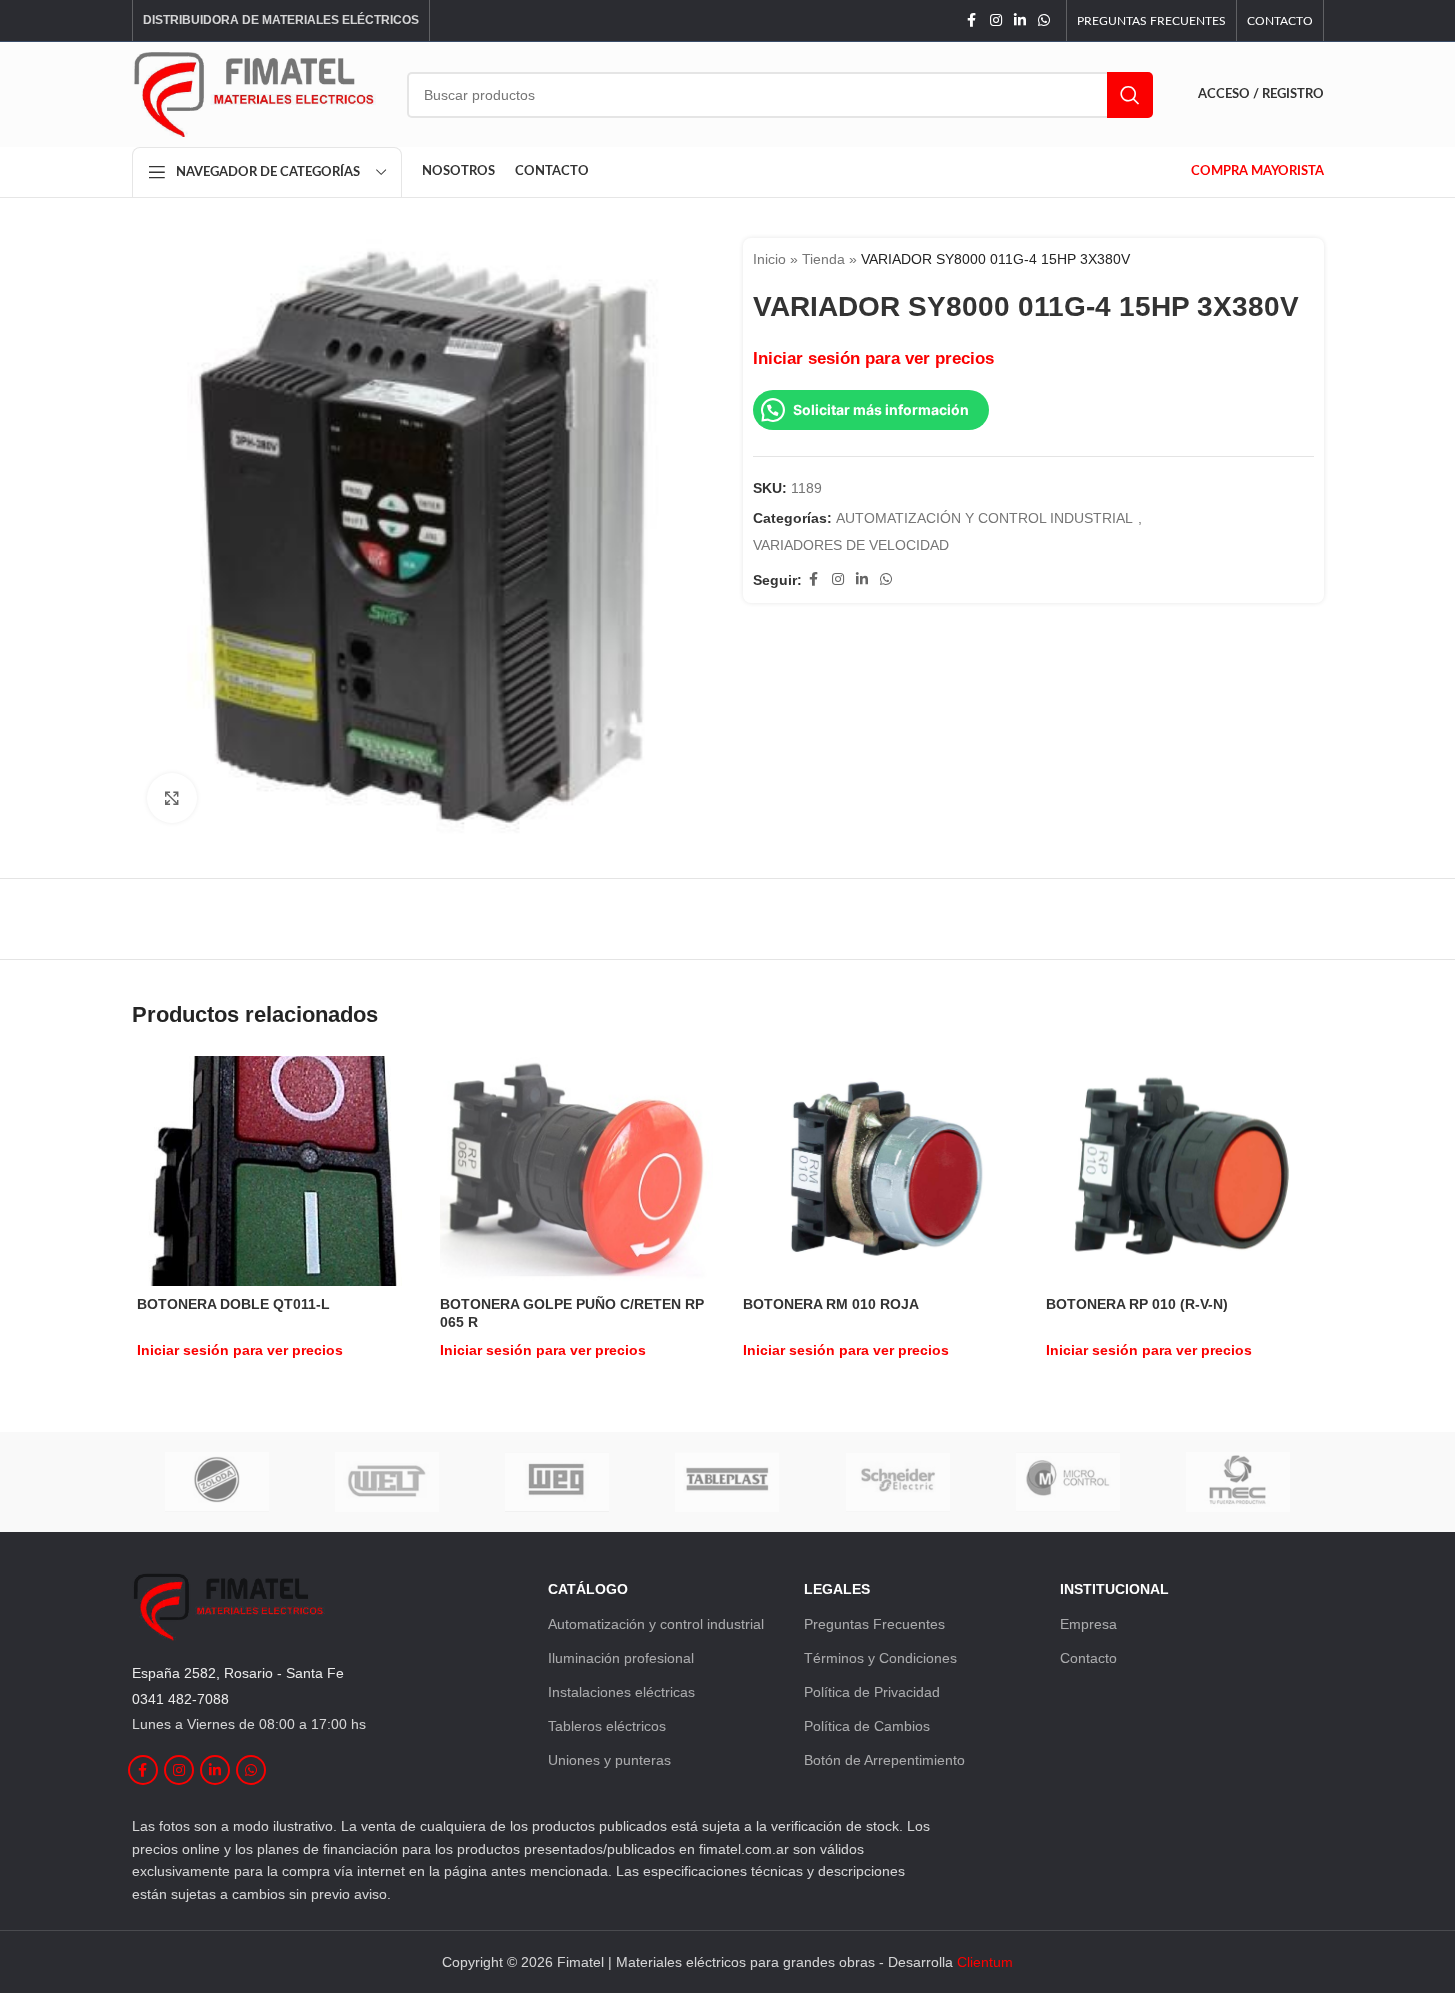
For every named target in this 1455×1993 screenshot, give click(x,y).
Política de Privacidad (872, 1692)
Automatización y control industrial (656, 1624)
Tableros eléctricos (607, 1726)
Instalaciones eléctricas (621, 1692)
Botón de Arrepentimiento (884, 1760)
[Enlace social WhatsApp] (1044, 20)
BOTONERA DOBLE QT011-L (233, 1304)
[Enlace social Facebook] (972, 20)
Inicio (769, 259)
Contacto (1088, 1658)
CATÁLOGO (588, 1589)
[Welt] (387, 1482)
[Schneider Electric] (898, 1482)
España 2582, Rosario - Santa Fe (238, 1673)
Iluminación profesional (621, 1658)
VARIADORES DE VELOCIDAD (851, 545)
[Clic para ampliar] (172, 798)
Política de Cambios (867, 1726)
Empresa (1088, 1624)
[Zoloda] (217, 1482)
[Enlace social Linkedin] (1020, 20)
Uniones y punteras (609, 1760)
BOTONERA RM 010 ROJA (831, 1304)
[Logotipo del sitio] (254, 93)
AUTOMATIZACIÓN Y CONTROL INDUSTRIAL (984, 518)
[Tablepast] (727, 1482)
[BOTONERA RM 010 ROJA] (879, 1170)
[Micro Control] (1068, 1482)
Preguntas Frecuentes (874, 1624)
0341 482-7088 (180, 1699)
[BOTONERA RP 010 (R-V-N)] (1182, 1170)
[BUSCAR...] (1130, 95)
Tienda (823, 259)
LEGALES (837, 1589)
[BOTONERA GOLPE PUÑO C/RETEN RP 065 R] (576, 1170)
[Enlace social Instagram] (996, 20)
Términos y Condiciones (880, 1658)
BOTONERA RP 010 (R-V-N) (1137, 1304)
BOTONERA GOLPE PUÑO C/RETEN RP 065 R (572, 1313)
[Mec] (1238, 1482)
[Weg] (557, 1482)
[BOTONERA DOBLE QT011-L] (273, 1171)
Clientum (985, 1962)
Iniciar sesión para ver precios (873, 358)
